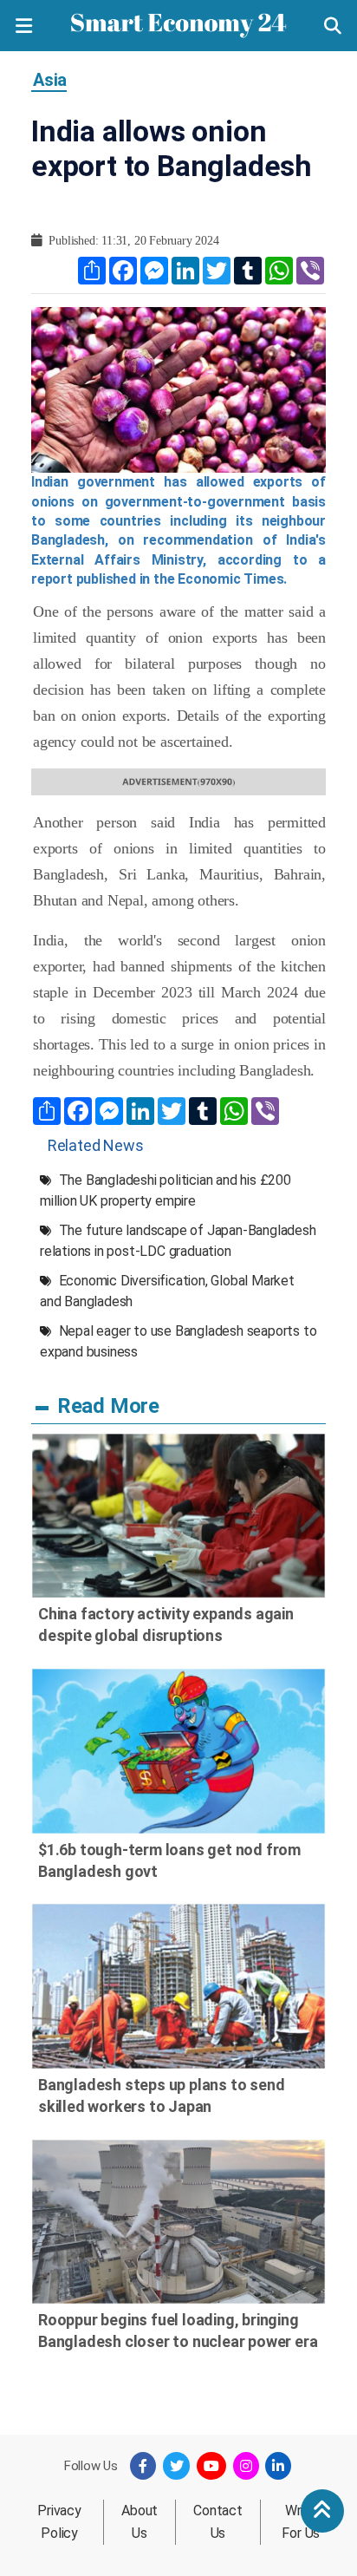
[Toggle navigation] (24, 26)
